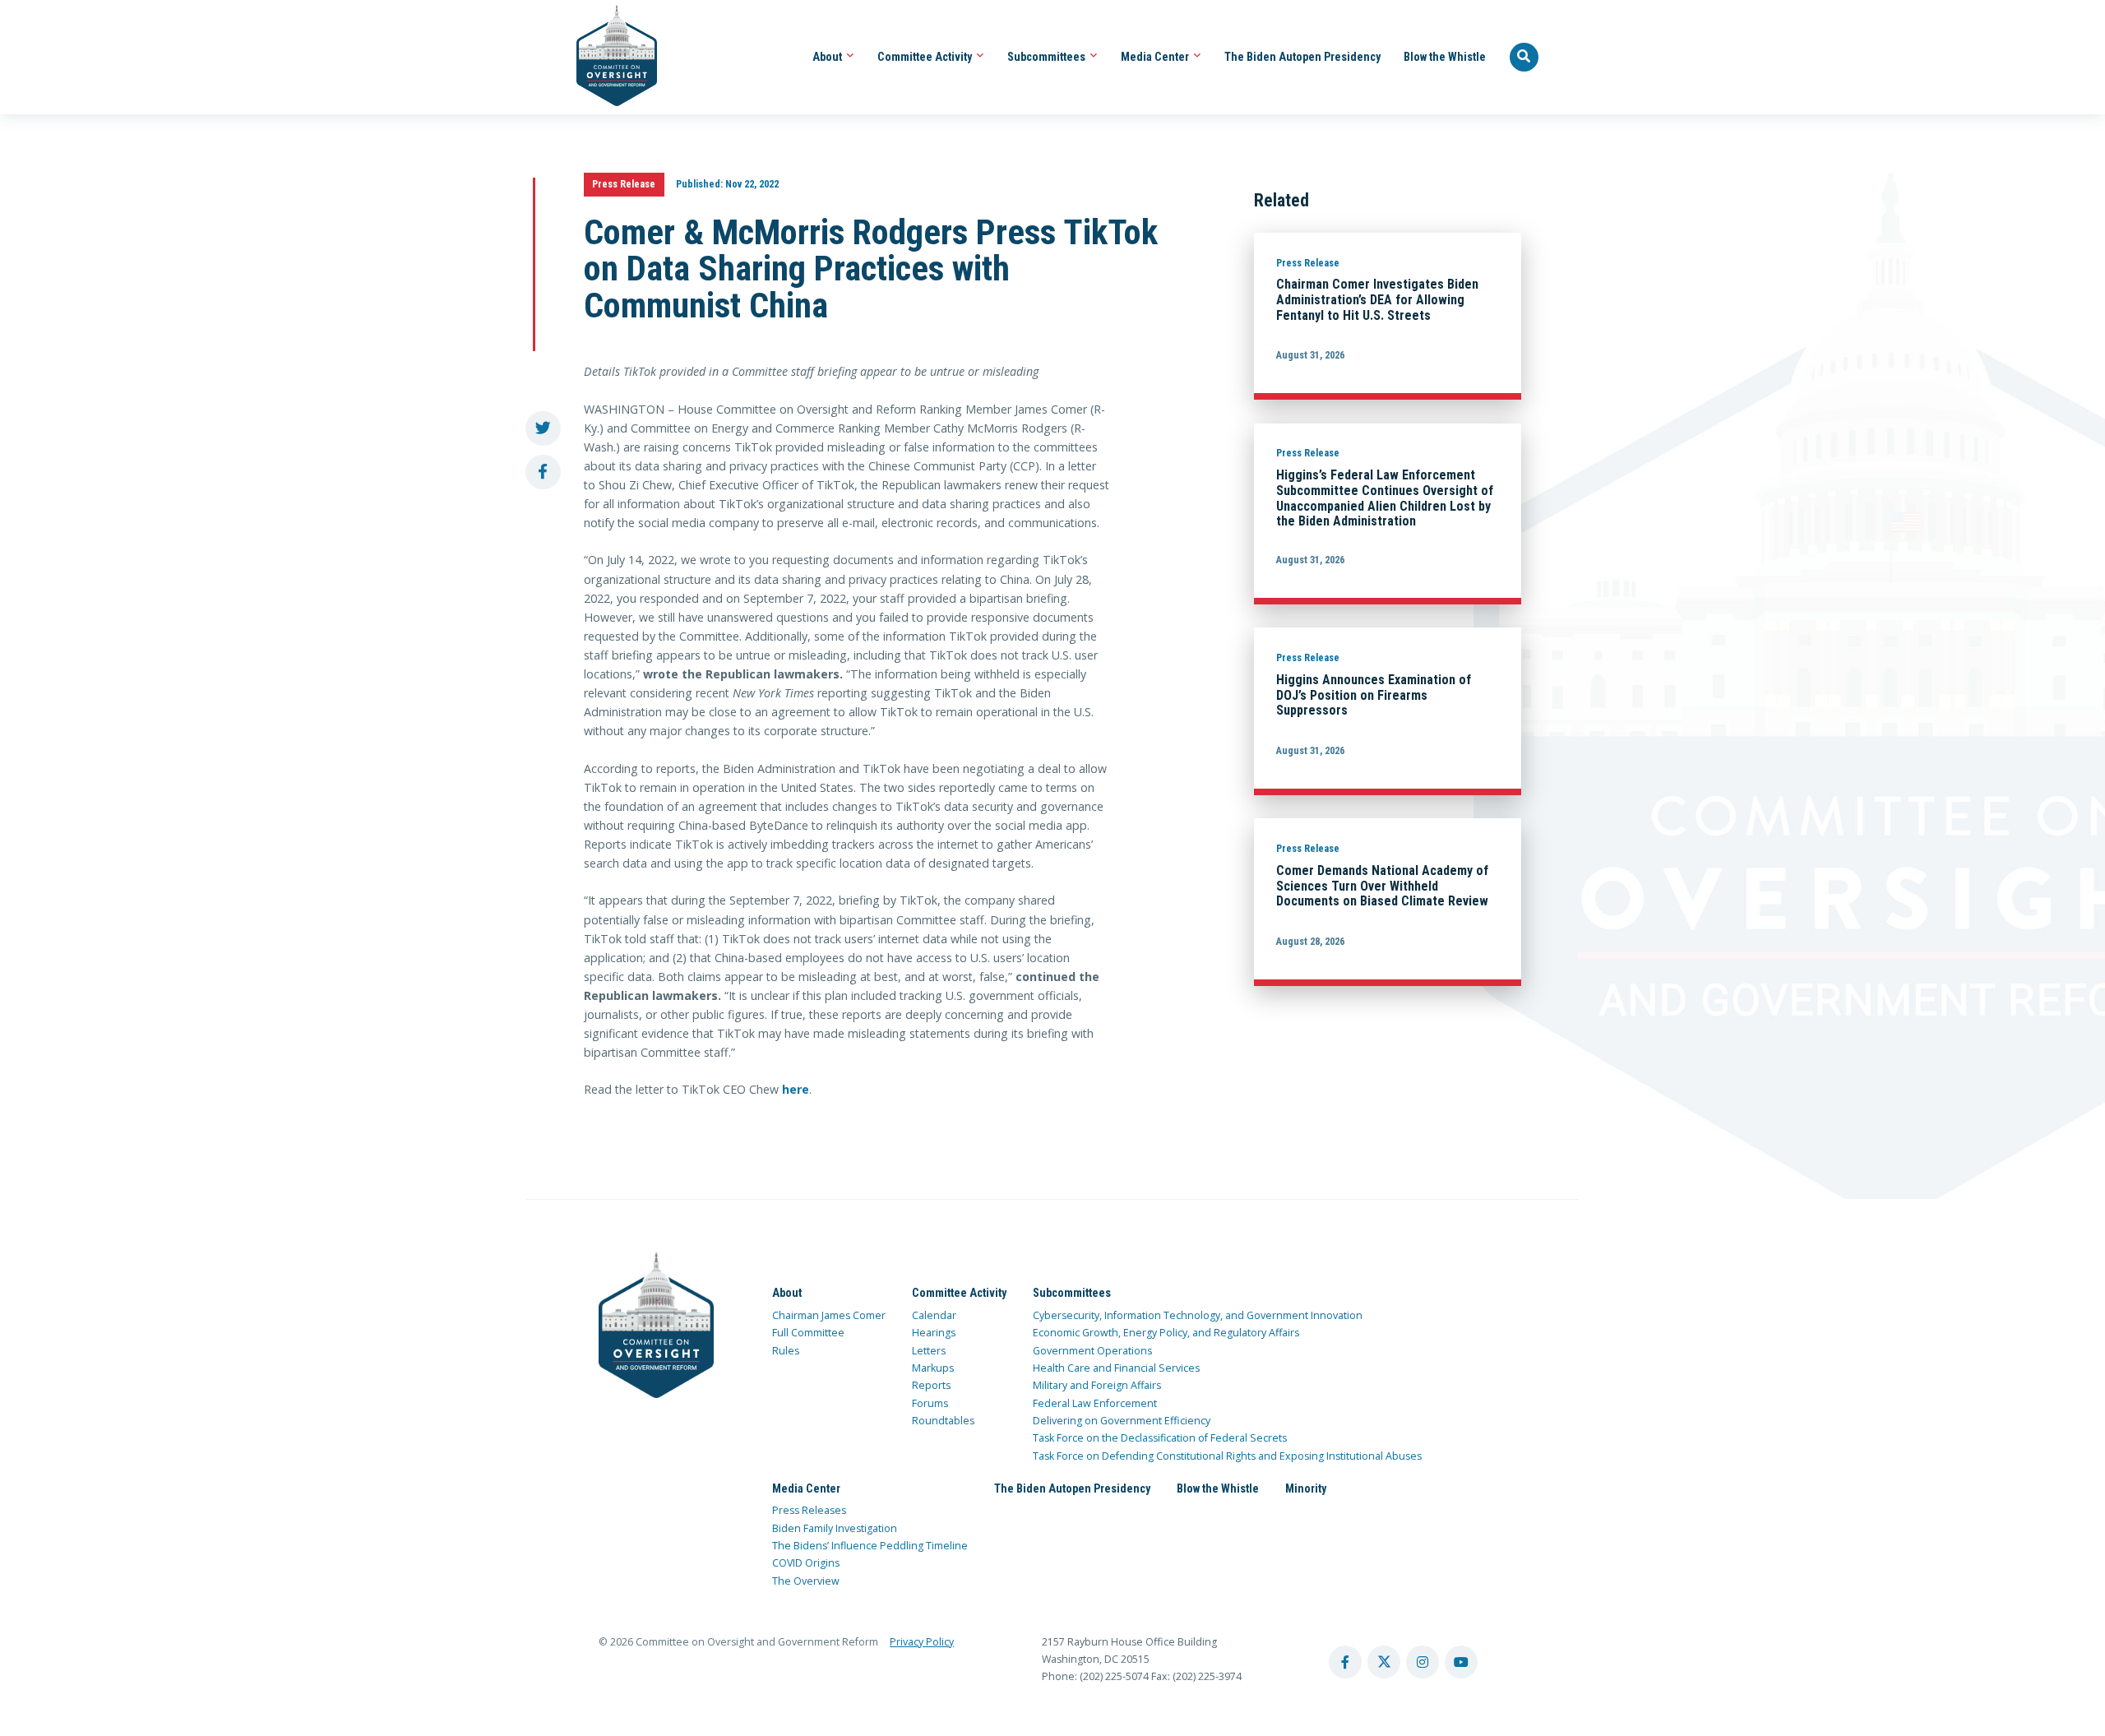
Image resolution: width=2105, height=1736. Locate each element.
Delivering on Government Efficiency (1122, 1421)
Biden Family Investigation (835, 1528)
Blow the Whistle (1445, 57)
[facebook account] (1345, 1662)
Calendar (934, 1315)
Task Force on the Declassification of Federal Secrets (1160, 1438)
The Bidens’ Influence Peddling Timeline (870, 1546)
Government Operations (1092, 1351)
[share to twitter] (543, 429)
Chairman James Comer (829, 1315)
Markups (933, 1368)
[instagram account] (1423, 1662)
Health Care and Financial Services (1116, 1368)
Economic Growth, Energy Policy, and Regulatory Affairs (1166, 1333)
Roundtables (943, 1421)
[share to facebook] (543, 472)
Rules (786, 1351)
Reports (931, 1385)
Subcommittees (1048, 57)
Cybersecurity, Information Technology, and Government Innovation (1198, 1315)
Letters (929, 1351)
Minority (1306, 1488)
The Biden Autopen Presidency (1302, 57)
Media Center (1156, 57)
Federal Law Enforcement (1095, 1403)
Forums (930, 1403)
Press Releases (809, 1510)
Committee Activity (926, 57)
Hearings (934, 1333)
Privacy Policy (922, 1642)
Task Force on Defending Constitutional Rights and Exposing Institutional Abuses (1227, 1456)
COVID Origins (806, 1563)
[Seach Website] (1524, 58)
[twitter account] (1384, 1662)
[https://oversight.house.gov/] (608, 57)
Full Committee (808, 1333)
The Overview (806, 1581)
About (828, 57)
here (796, 1089)
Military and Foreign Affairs (1097, 1385)
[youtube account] (1461, 1662)
